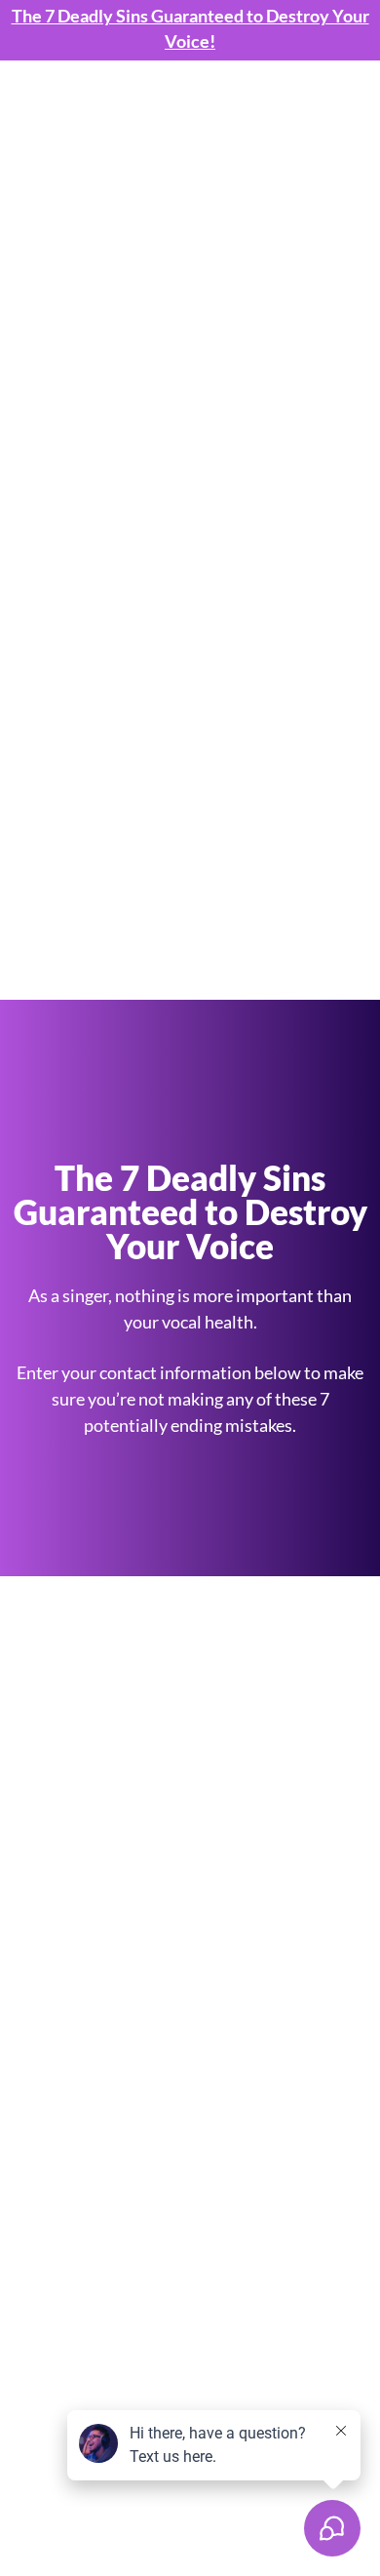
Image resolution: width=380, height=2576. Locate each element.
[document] (190, 1288)
